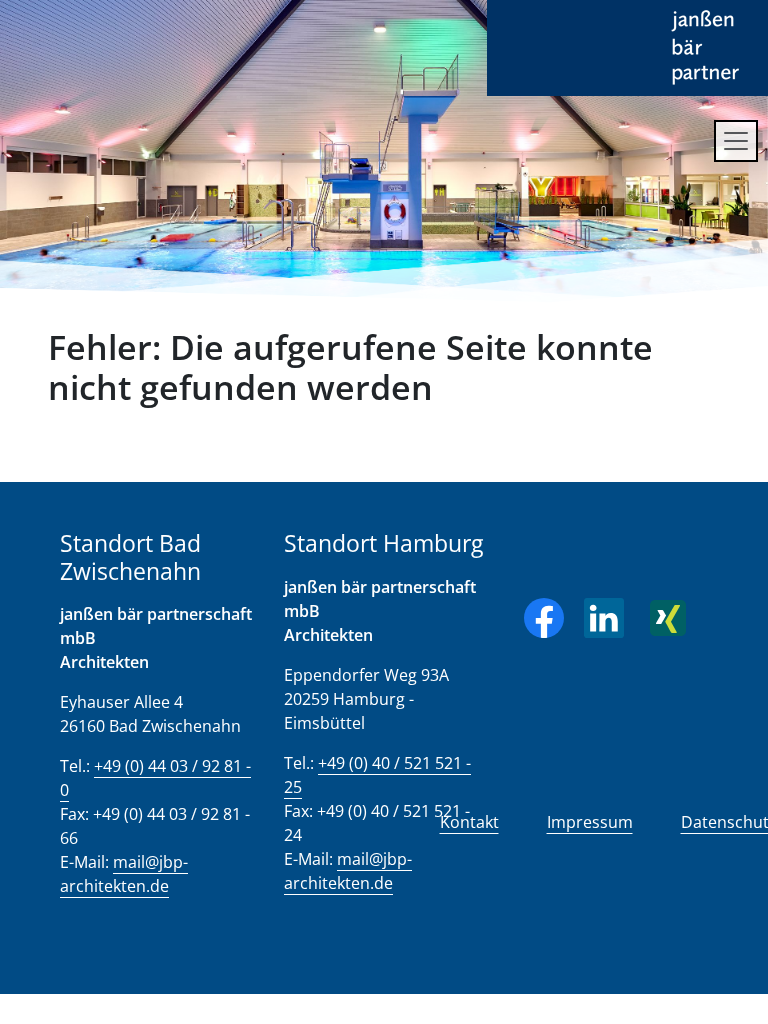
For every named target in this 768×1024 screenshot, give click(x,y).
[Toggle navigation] (736, 141)
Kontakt (469, 822)
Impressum (590, 822)
